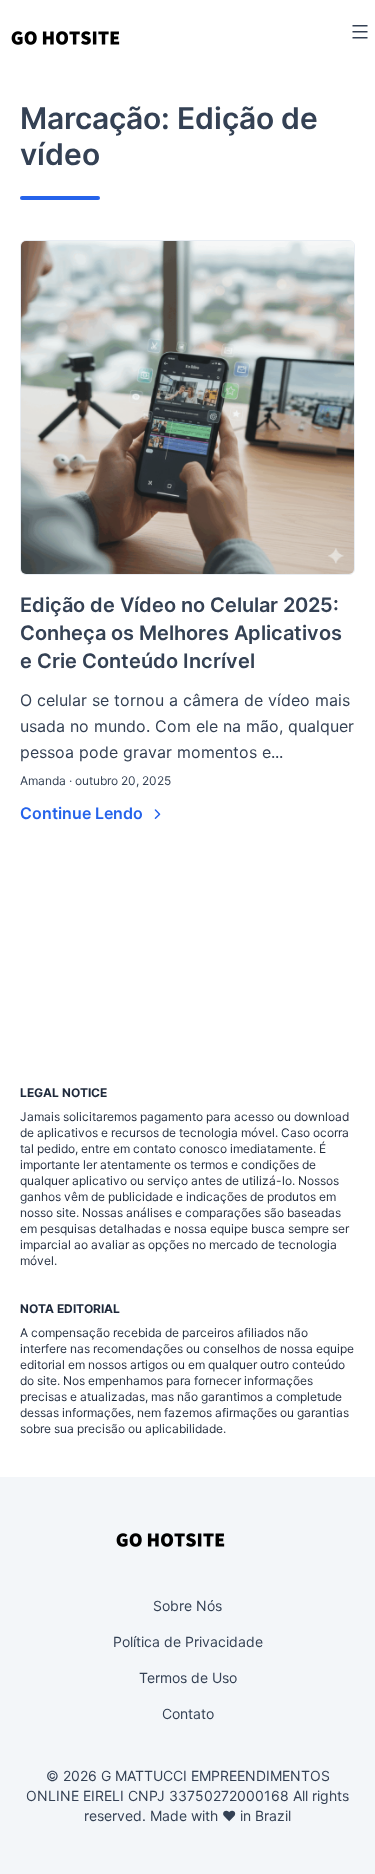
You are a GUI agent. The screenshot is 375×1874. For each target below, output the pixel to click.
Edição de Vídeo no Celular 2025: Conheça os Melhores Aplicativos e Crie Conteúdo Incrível (181, 633)
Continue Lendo (83, 813)
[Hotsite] (65, 37)
